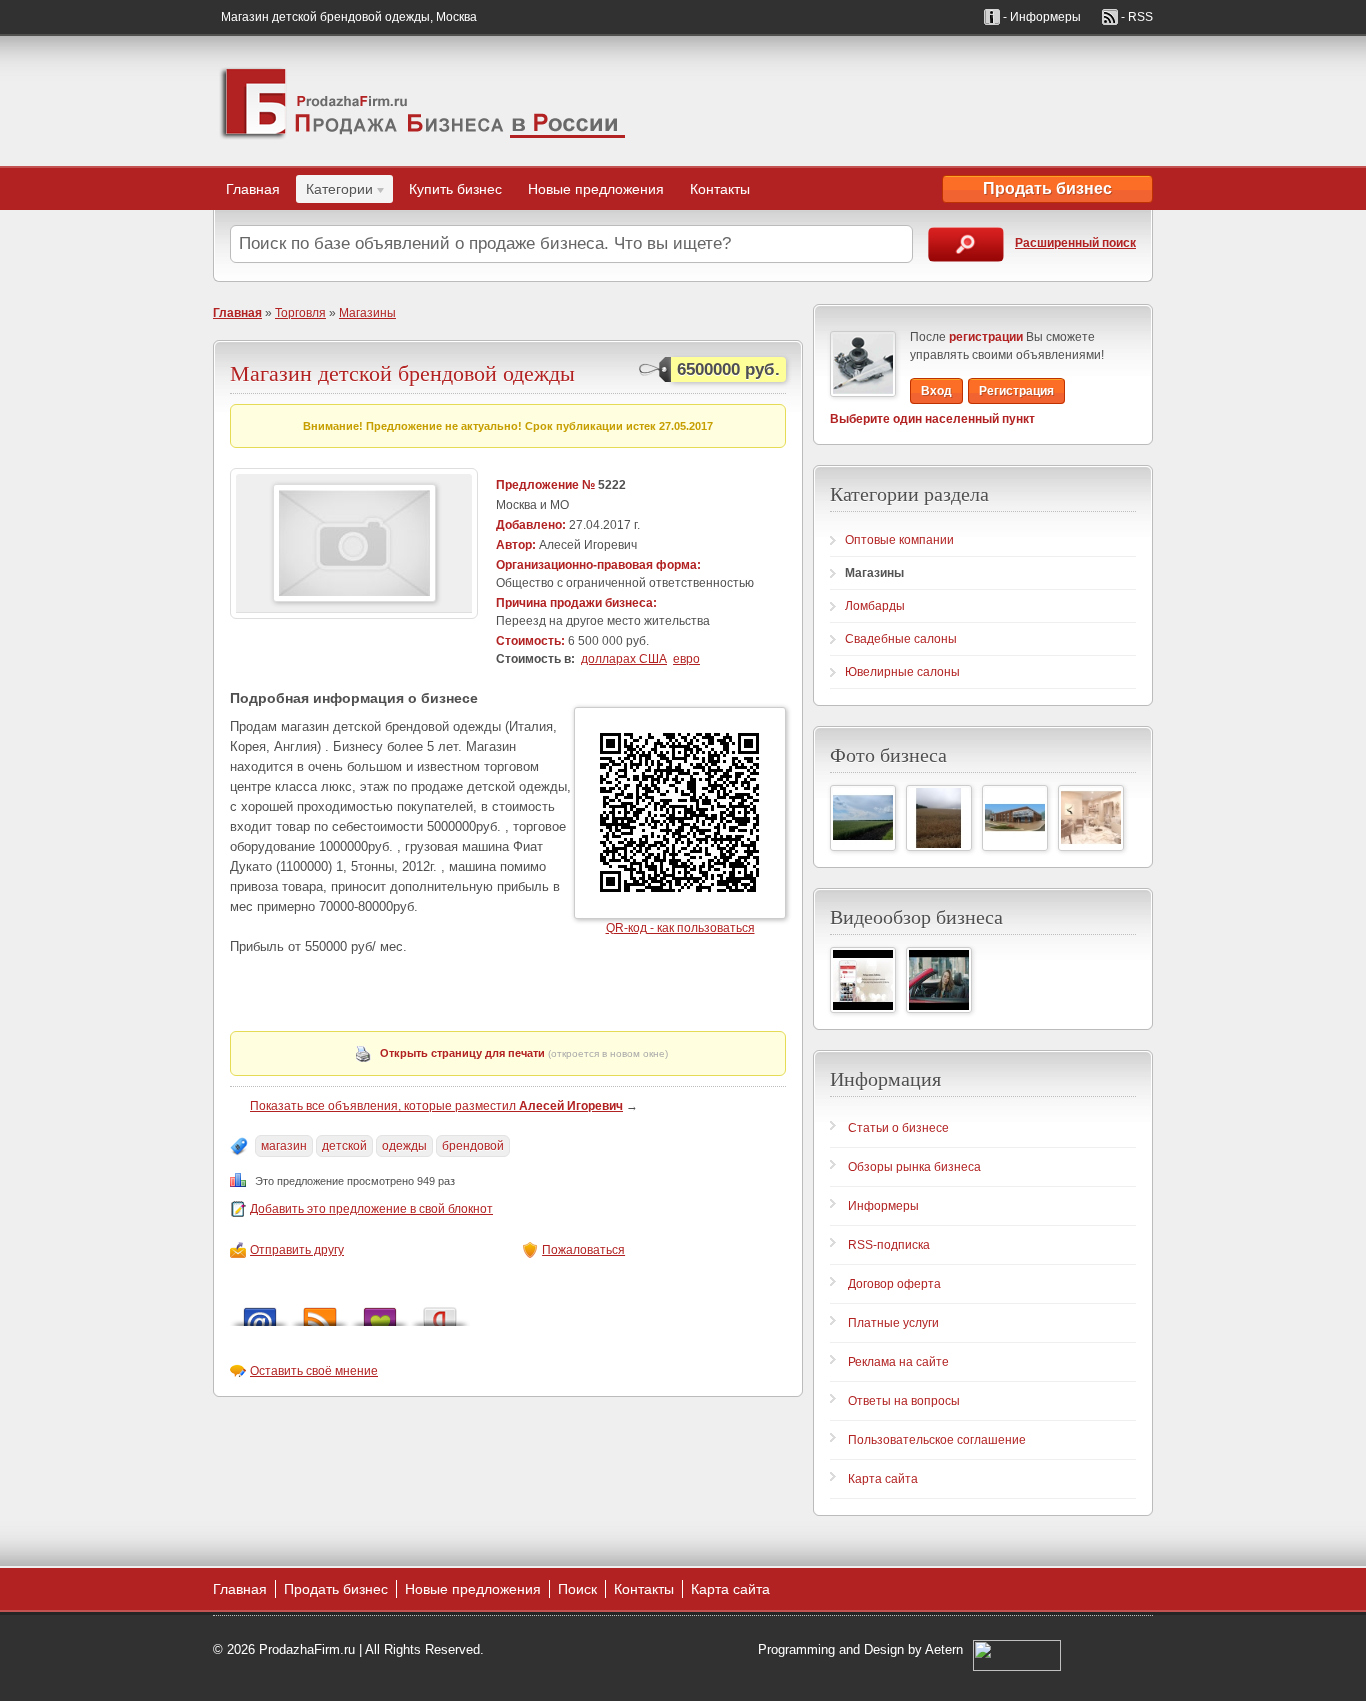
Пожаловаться (583, 1250)
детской (344, 1146)
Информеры (883, 1206)
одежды (404, 1146)
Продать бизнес (1047, 188)
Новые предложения (596, 189)
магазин (284, 1146)
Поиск (577, 1589)
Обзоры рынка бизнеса (914, 1167)
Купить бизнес (455, 189)
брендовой (473, 1146)
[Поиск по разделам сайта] (966, 244)
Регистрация (1016, 391)
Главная (253, 189)
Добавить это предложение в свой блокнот (371, 1209)
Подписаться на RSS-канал (320, 1311)
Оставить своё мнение (314, 1371)
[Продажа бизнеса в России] (423, 101)
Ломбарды (875, 606)
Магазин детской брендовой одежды (402, 372)
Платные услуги (893, 1323)
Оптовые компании (899, 540)
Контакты (720, 189)
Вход (936, 391)
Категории (334, 192)
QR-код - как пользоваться (680, 928)
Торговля (300, 313)
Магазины (367, 313)
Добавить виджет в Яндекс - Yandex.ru (440, 1311)
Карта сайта (883, 1479)
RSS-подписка (889, 1245)
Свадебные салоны (901, 639)
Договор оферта (894, 1284)
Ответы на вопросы (904, 1401)
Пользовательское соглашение (937, 1440)
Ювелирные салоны (902, 672)
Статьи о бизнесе (898, 1128)
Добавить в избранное (380, 1311)
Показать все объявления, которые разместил (436, 1106)
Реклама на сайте (898, 1362)
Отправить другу (297, 1250)
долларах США (624, 659)
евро (686, 659)
